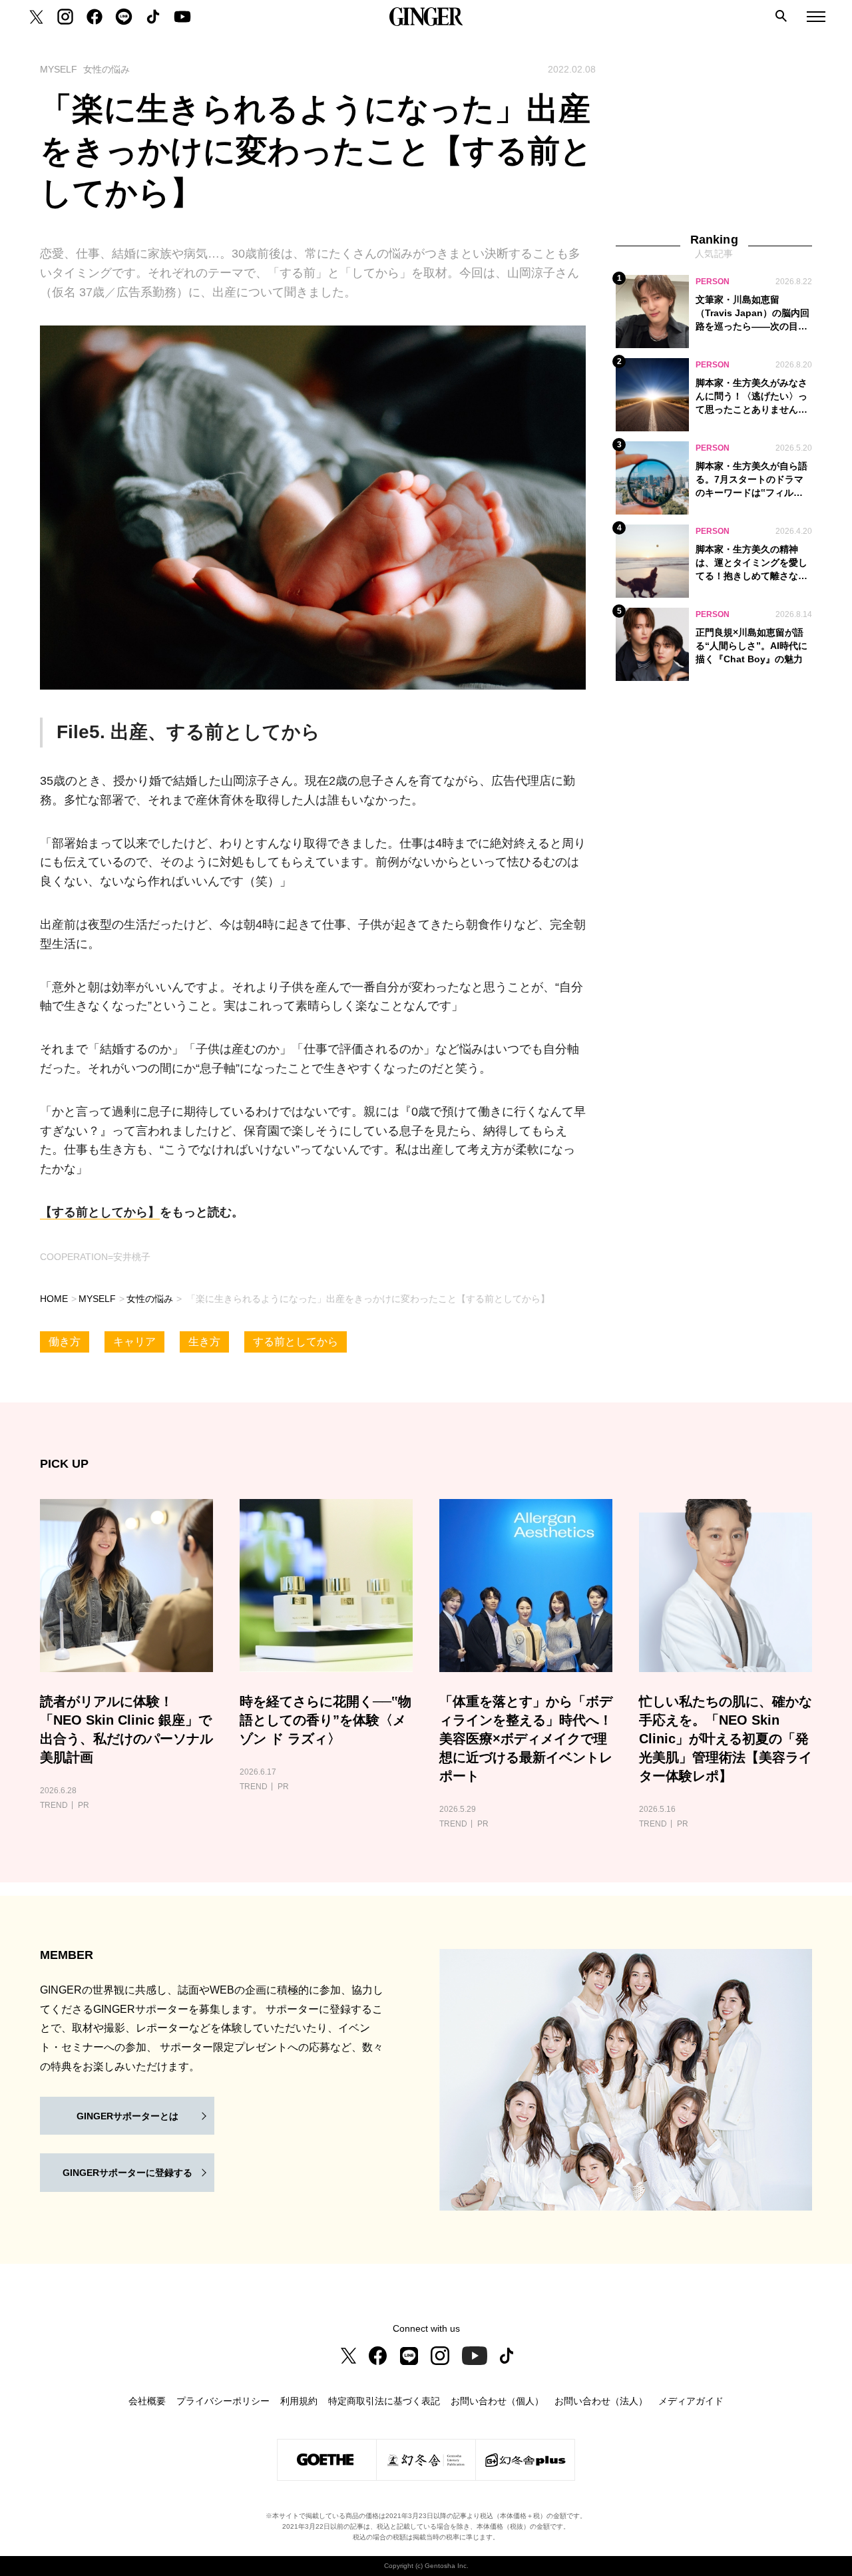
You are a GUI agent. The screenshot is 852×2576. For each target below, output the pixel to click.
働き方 (65, 1342)
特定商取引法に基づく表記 (384, 2401)
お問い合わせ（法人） (601, 2401)
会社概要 (147, 2401)
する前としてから (296, 1342)
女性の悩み (150, 1299)
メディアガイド (691, 2401)
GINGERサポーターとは (127, 2116)
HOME (54, 1299)
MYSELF (97, 1299)
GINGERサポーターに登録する (127, 2173)
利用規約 (299, 2401)
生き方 (204, 1342)
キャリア (134, 1342)
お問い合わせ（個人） (497, 2401)
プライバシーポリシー (223, 2401)
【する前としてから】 (100, 1212)
